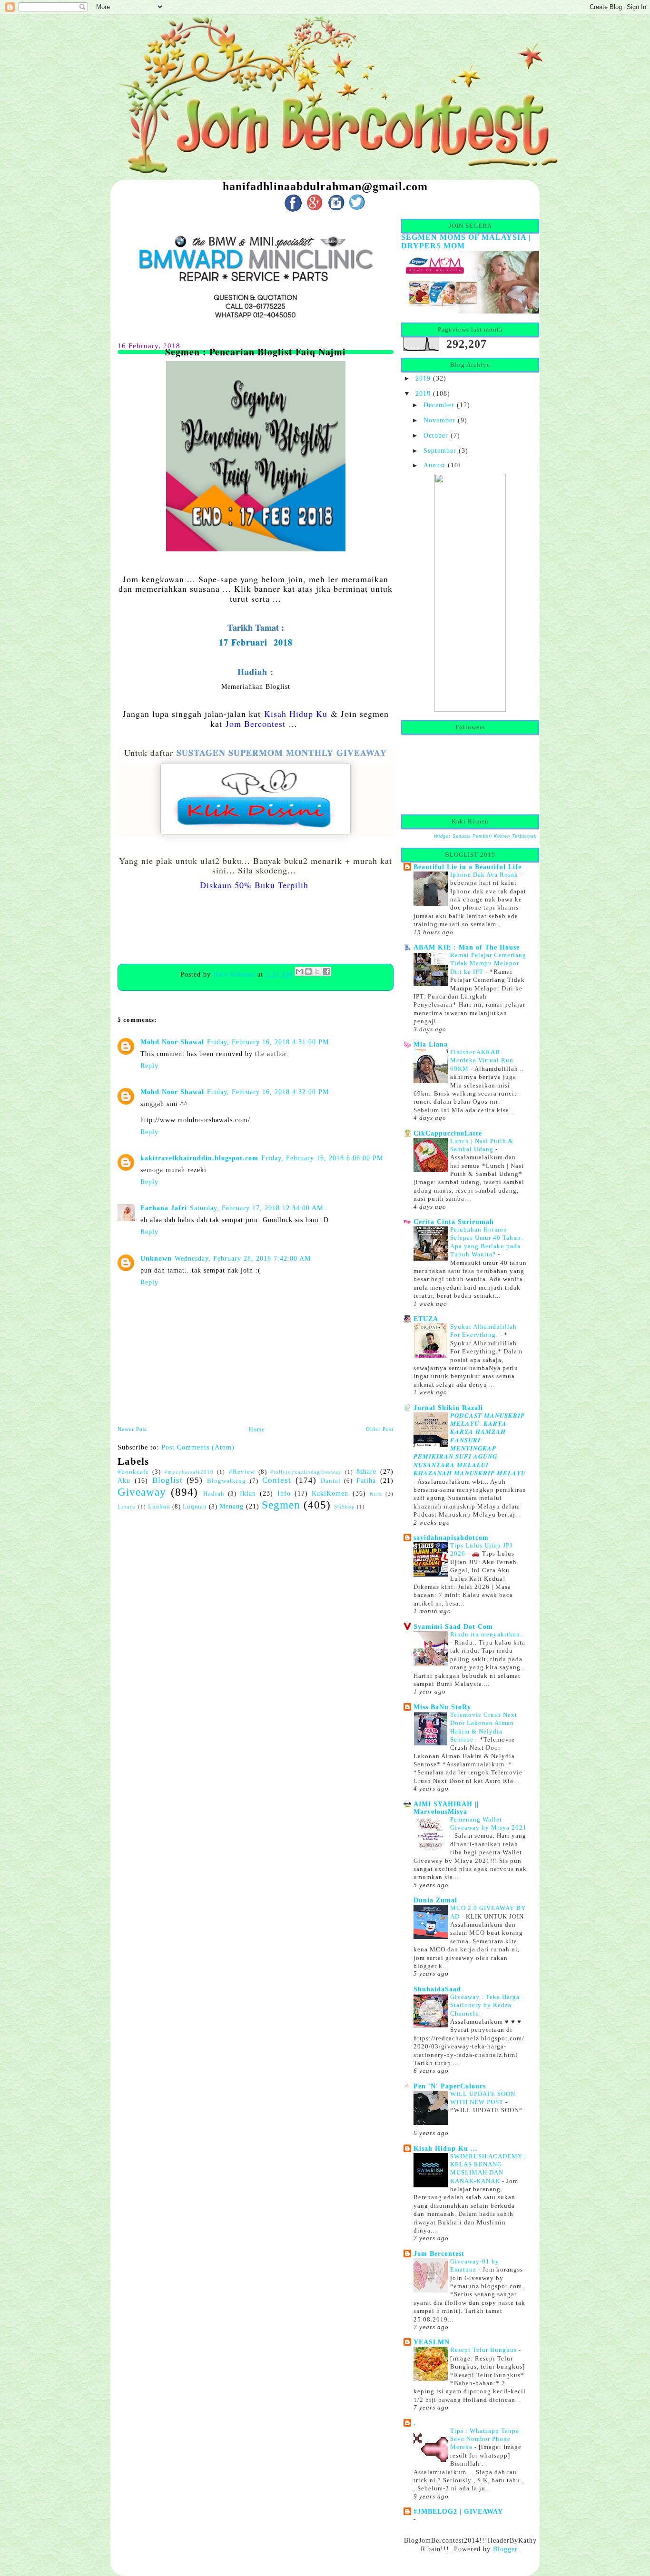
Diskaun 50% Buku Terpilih (254, 885)
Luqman (195, 1507)
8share (366, 1471)
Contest (277, 1480)
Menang (231, 1506)
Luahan (159, 1507)
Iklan (248, 1493)
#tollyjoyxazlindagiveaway (306, 1472)
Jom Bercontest (256, 724)
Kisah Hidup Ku (296, 714)
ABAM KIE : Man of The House (467, 947)
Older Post (380, 1429)
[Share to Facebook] (326, 971)
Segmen (281, 1505)
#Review (242, 1472)
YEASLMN (432, 2342)
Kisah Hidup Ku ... (446, 2148)
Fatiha (366, 1480)
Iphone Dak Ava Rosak (485, 875)
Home (257, 1430)
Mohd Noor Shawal (172, 1042)
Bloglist (167, 1480)
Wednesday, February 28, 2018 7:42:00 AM (243, 1258)
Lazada (127, 1507)
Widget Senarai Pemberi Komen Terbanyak (485, 836)
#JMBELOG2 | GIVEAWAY (458, 2511)
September (440, 451)
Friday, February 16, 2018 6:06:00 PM (322, 1158)
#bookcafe (133, 1472)
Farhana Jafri (164, 1208)
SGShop (345, 1507)
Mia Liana (431, 1044)
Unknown (156, 1258)
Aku (124, 1480)
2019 (423, 378)
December (439, 405)
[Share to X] (317, 971)
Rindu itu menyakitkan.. (487, 1634)
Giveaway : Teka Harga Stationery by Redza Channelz (485, 2005)
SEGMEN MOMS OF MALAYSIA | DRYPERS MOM (466, 241)
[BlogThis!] (308, 971)
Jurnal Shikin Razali (448, 1408)
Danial (331, 1481)
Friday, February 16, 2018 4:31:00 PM (268, 1042)
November (439, 420)
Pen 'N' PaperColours (450, 2086)
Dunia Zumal (435, 1900)
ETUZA (426, 1319)
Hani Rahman (235, 974)
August (434, 465)
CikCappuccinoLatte (448, 1133)
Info (284, 1493)
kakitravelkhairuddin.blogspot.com (199, 1158)
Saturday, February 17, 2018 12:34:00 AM (256, 1208)
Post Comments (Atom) (198, 1447)
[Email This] (299, 971)
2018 (423, 393)
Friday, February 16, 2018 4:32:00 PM (268, 1092)
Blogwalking (227, 1481)
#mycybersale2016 (189, 1472)
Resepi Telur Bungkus (484, 2350)
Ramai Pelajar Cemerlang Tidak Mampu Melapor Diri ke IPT (488, 963)
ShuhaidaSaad (437, 1989)
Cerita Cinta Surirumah (454, 1222)
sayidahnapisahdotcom (451, 1538)
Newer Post (132, 1429)
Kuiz (376, 1494)
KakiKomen (330, 1493)
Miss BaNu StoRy (442, 1707)
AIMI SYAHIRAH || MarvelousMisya (446, 1808)
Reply (149, 1066)
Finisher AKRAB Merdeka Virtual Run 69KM (482, 1060)
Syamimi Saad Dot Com (453, 1626)
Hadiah (214, 1494)
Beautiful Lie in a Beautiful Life (468, 867)
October (436, 435)
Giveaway (142, 1492)
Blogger (505, 2549)
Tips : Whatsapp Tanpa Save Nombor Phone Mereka (485, 2439)
